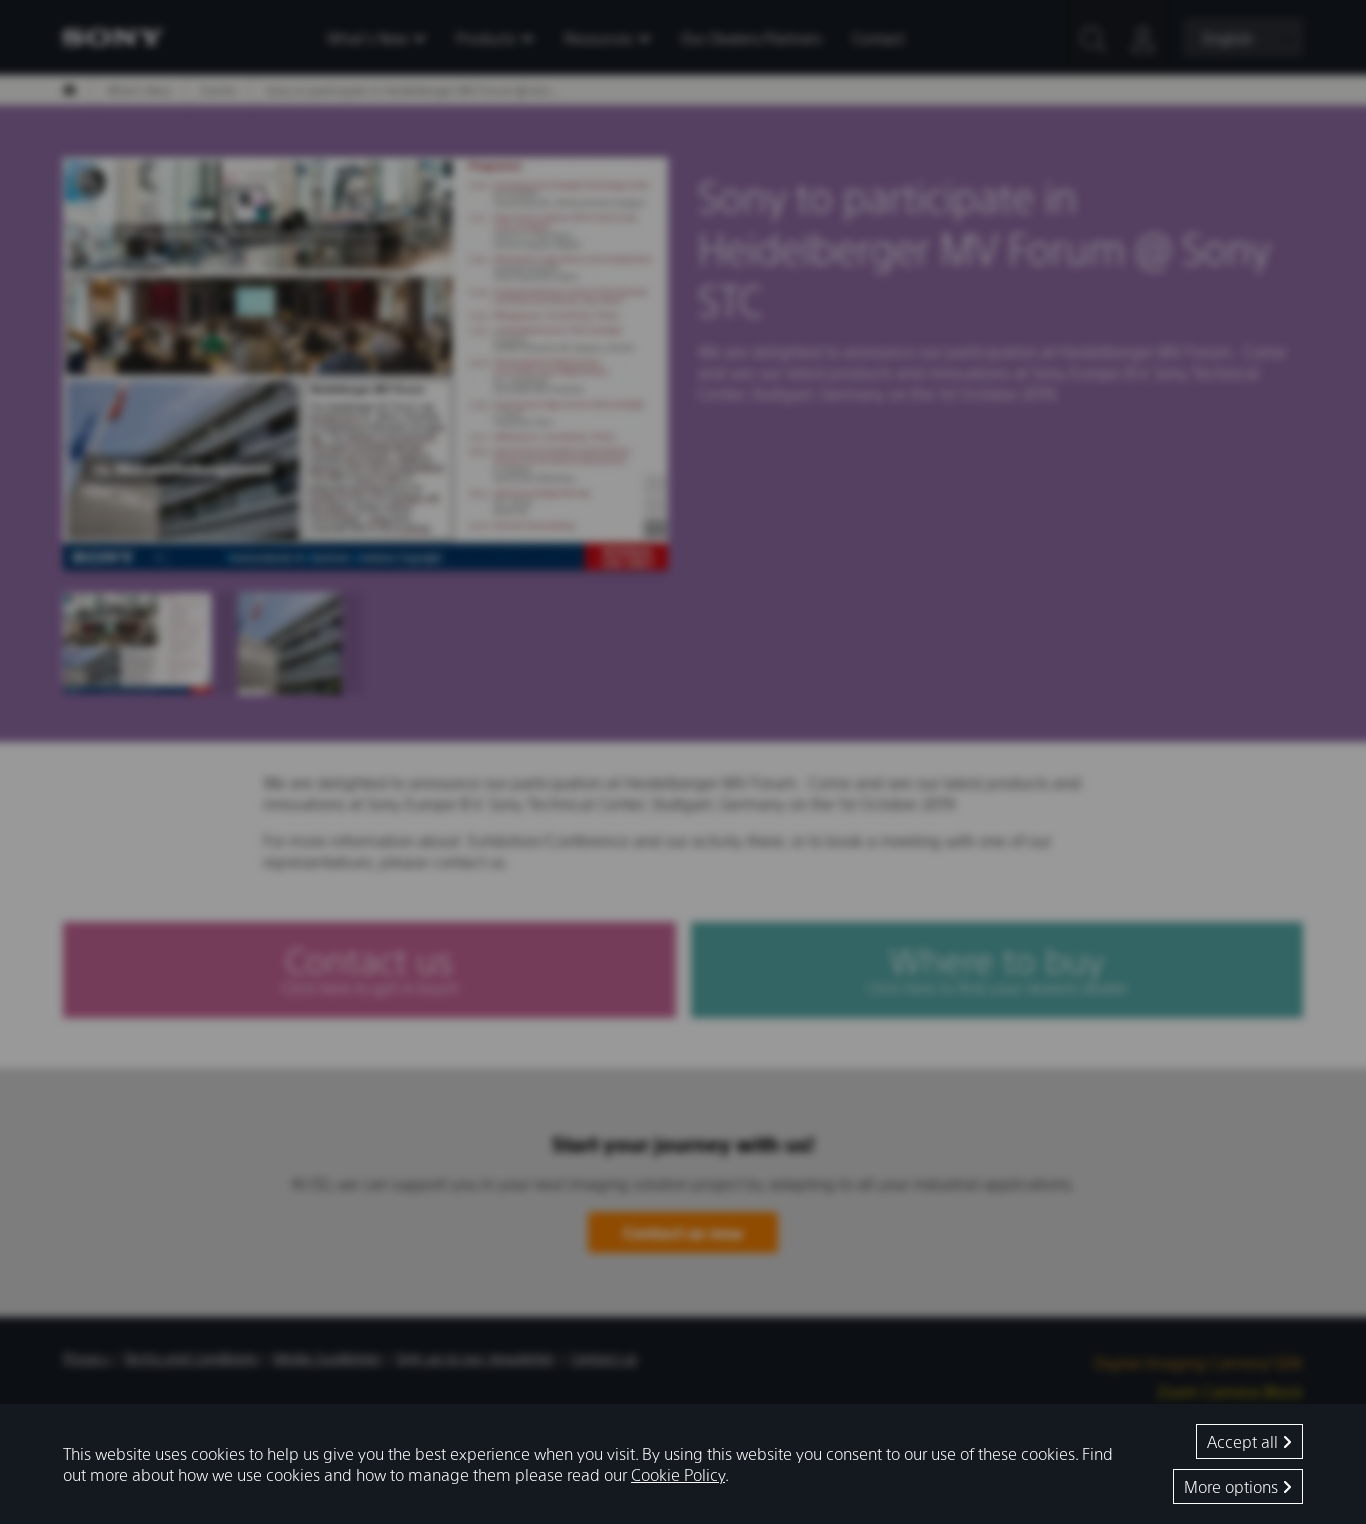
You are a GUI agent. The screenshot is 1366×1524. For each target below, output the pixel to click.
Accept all (1244, 1441)
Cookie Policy (678, 1474)
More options (1233, 1486)
